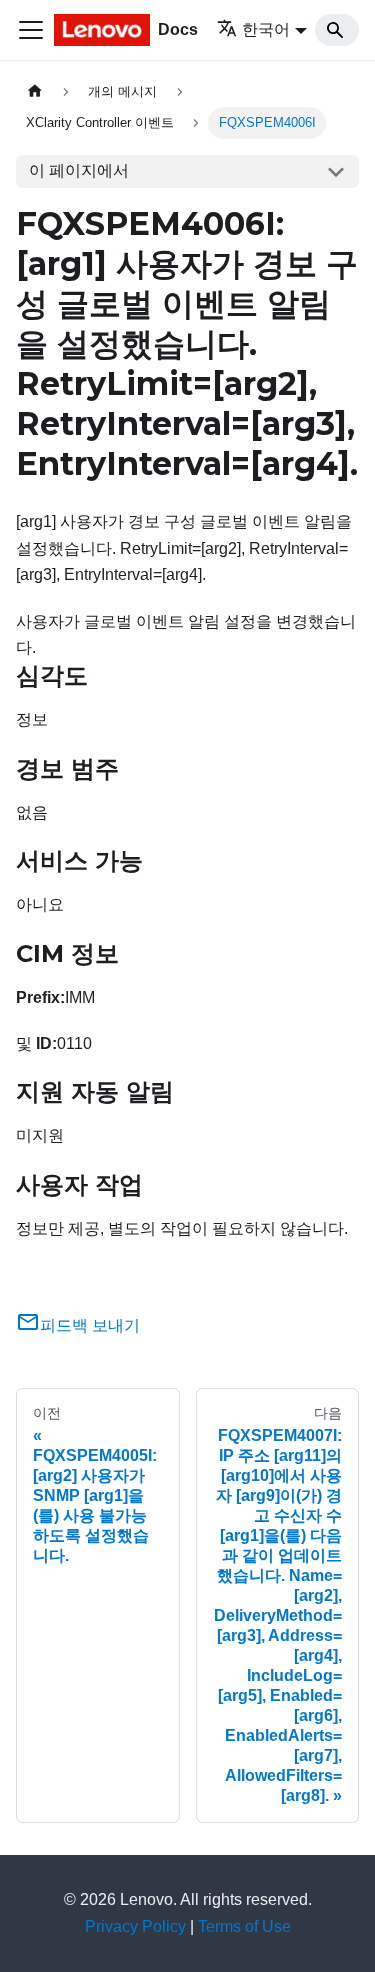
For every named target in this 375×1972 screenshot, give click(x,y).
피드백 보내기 (90, 1325)
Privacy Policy (135, 1926)
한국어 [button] (266, 29)
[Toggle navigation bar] (31, 30)
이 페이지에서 (79, 170)
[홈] (35, 91)
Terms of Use (244, 1926)
